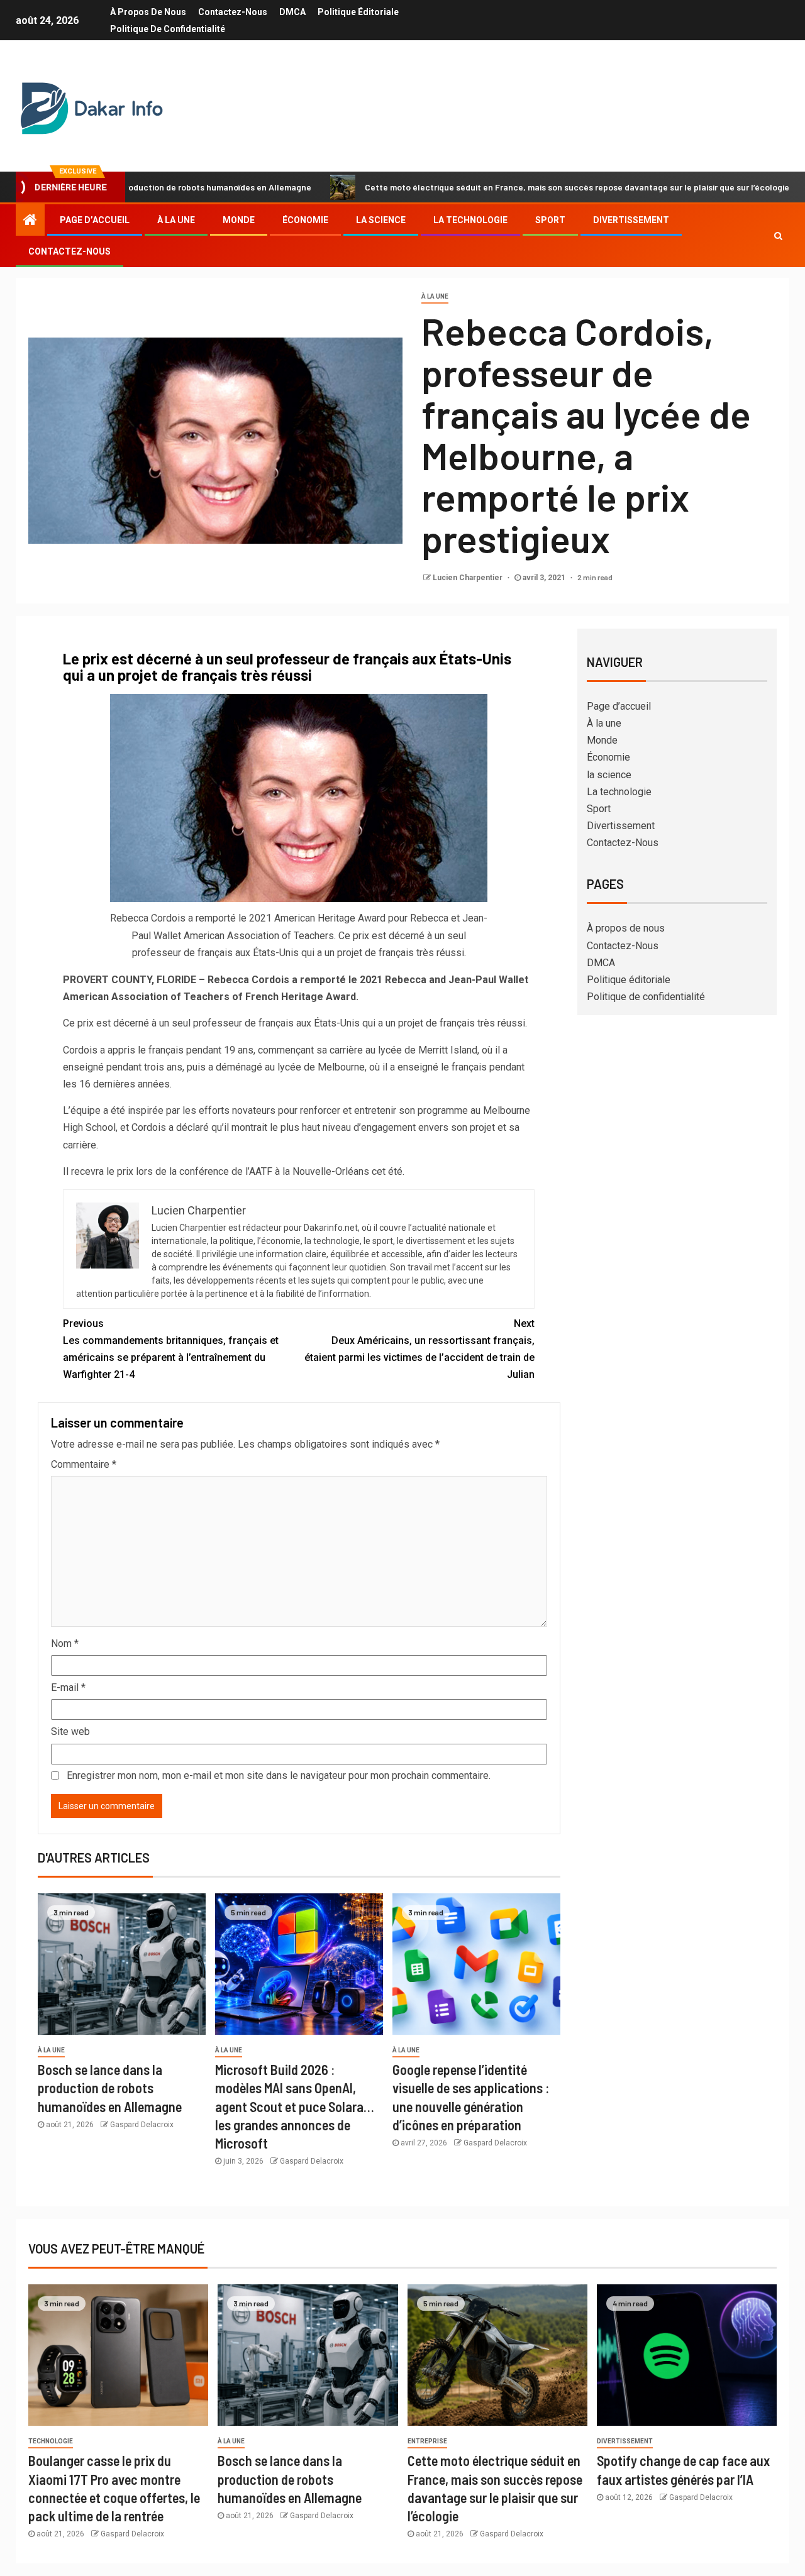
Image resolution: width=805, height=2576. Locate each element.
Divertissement (631, 220)
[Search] (778, 236)
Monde (239, 220)
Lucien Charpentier (469, 578)
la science (381, 220)
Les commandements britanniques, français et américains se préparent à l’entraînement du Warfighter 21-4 (171, 1349)
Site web (70, 1731)
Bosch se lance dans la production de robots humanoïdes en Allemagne (110, 2088)
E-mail (68, 1687)
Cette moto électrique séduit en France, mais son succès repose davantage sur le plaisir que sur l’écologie (500, 187)
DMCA (292, 12)
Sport (550, 220)
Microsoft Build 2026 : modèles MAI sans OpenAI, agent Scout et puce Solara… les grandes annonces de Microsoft (295, 2106)
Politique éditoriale (358, 12)
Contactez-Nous (233, 12)
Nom (65, 1643)
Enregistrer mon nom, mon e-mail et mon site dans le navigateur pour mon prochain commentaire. (279, 1775)
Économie (305, 220)
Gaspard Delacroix (142, 2125)
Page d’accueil (95, 220)
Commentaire (84, 1464)
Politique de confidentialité (168, 29)
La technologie (470, 220)
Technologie (51, 2441)
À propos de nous (148, 12)
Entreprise (427, 2441)
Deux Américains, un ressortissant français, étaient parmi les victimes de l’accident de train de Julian (419, 1349)
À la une (176, 220)
